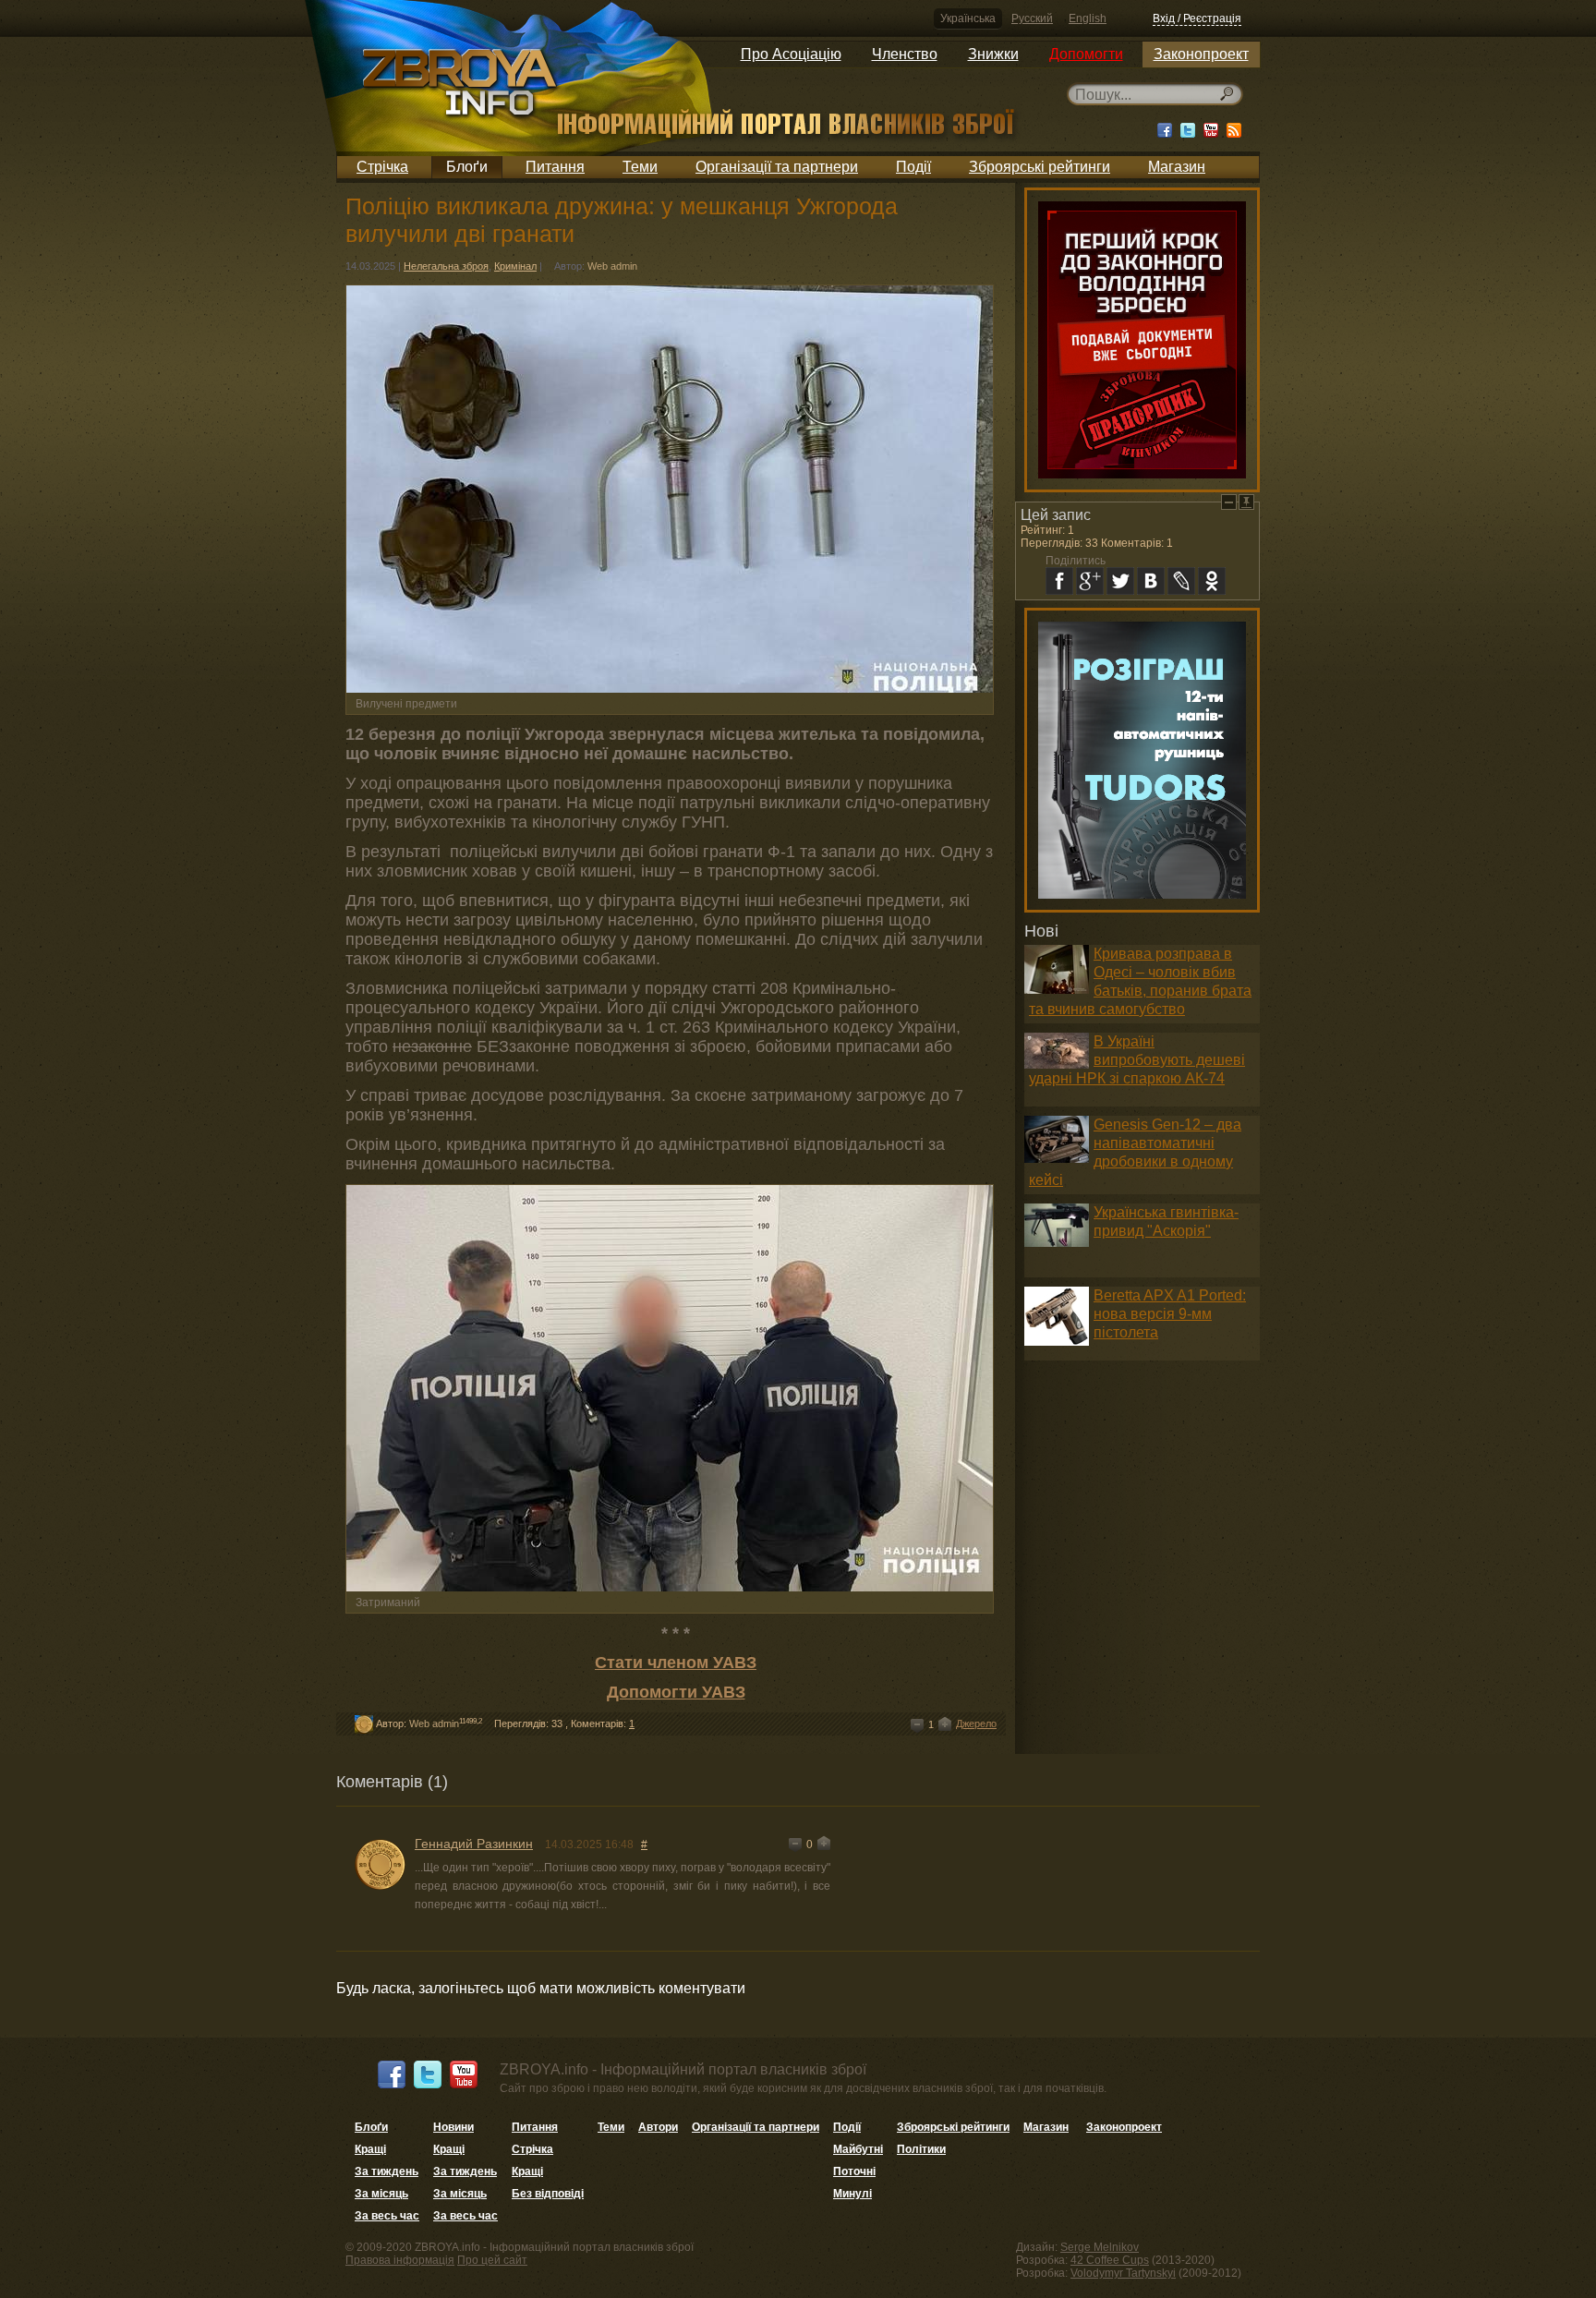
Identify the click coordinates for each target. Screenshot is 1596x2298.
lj (1181, 581)
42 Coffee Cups (1110, 2260)
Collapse (1229, 502)
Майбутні (858, 2149)
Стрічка (382, 167)
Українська (968, 18)
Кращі (370, 2149)
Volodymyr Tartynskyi (1123, 2273)
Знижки (993, 54)
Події (913, 167)
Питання (555, 167)
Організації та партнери (777, 167)
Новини (453, 2127)
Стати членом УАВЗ (676, 1663)
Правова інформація (400, 2260)
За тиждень (387, 2171)
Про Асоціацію (791, 54)
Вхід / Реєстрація (1197, 18)
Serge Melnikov (1100, 2247)
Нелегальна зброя (446, 266)
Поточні (854, 2171)
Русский (1032, 18)
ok (1212, 581)
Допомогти (1086, 54)
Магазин (1177, 167)
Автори (658, 2127)
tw (1120, 581)
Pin (1246, 502)
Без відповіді (548, 2194)
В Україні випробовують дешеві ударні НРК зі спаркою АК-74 (1137, 1060)
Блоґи (467, 167)
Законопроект (1201, 54)
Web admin (612, 266)
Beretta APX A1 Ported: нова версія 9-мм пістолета (1170, 1314)
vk (1151, 581)
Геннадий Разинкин (474, 1844)
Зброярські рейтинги (1040, 167)
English (1088, 18)
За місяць (381, 2194)
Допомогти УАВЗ (676, 1692)
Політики (921, 2149)
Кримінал (515, 266)
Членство (905, 54)
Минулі (852, 2194)
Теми (640, 167)
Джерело (976, 1723)
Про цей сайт (492, 2260)
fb (1059, 581)
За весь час (387, 2216)
